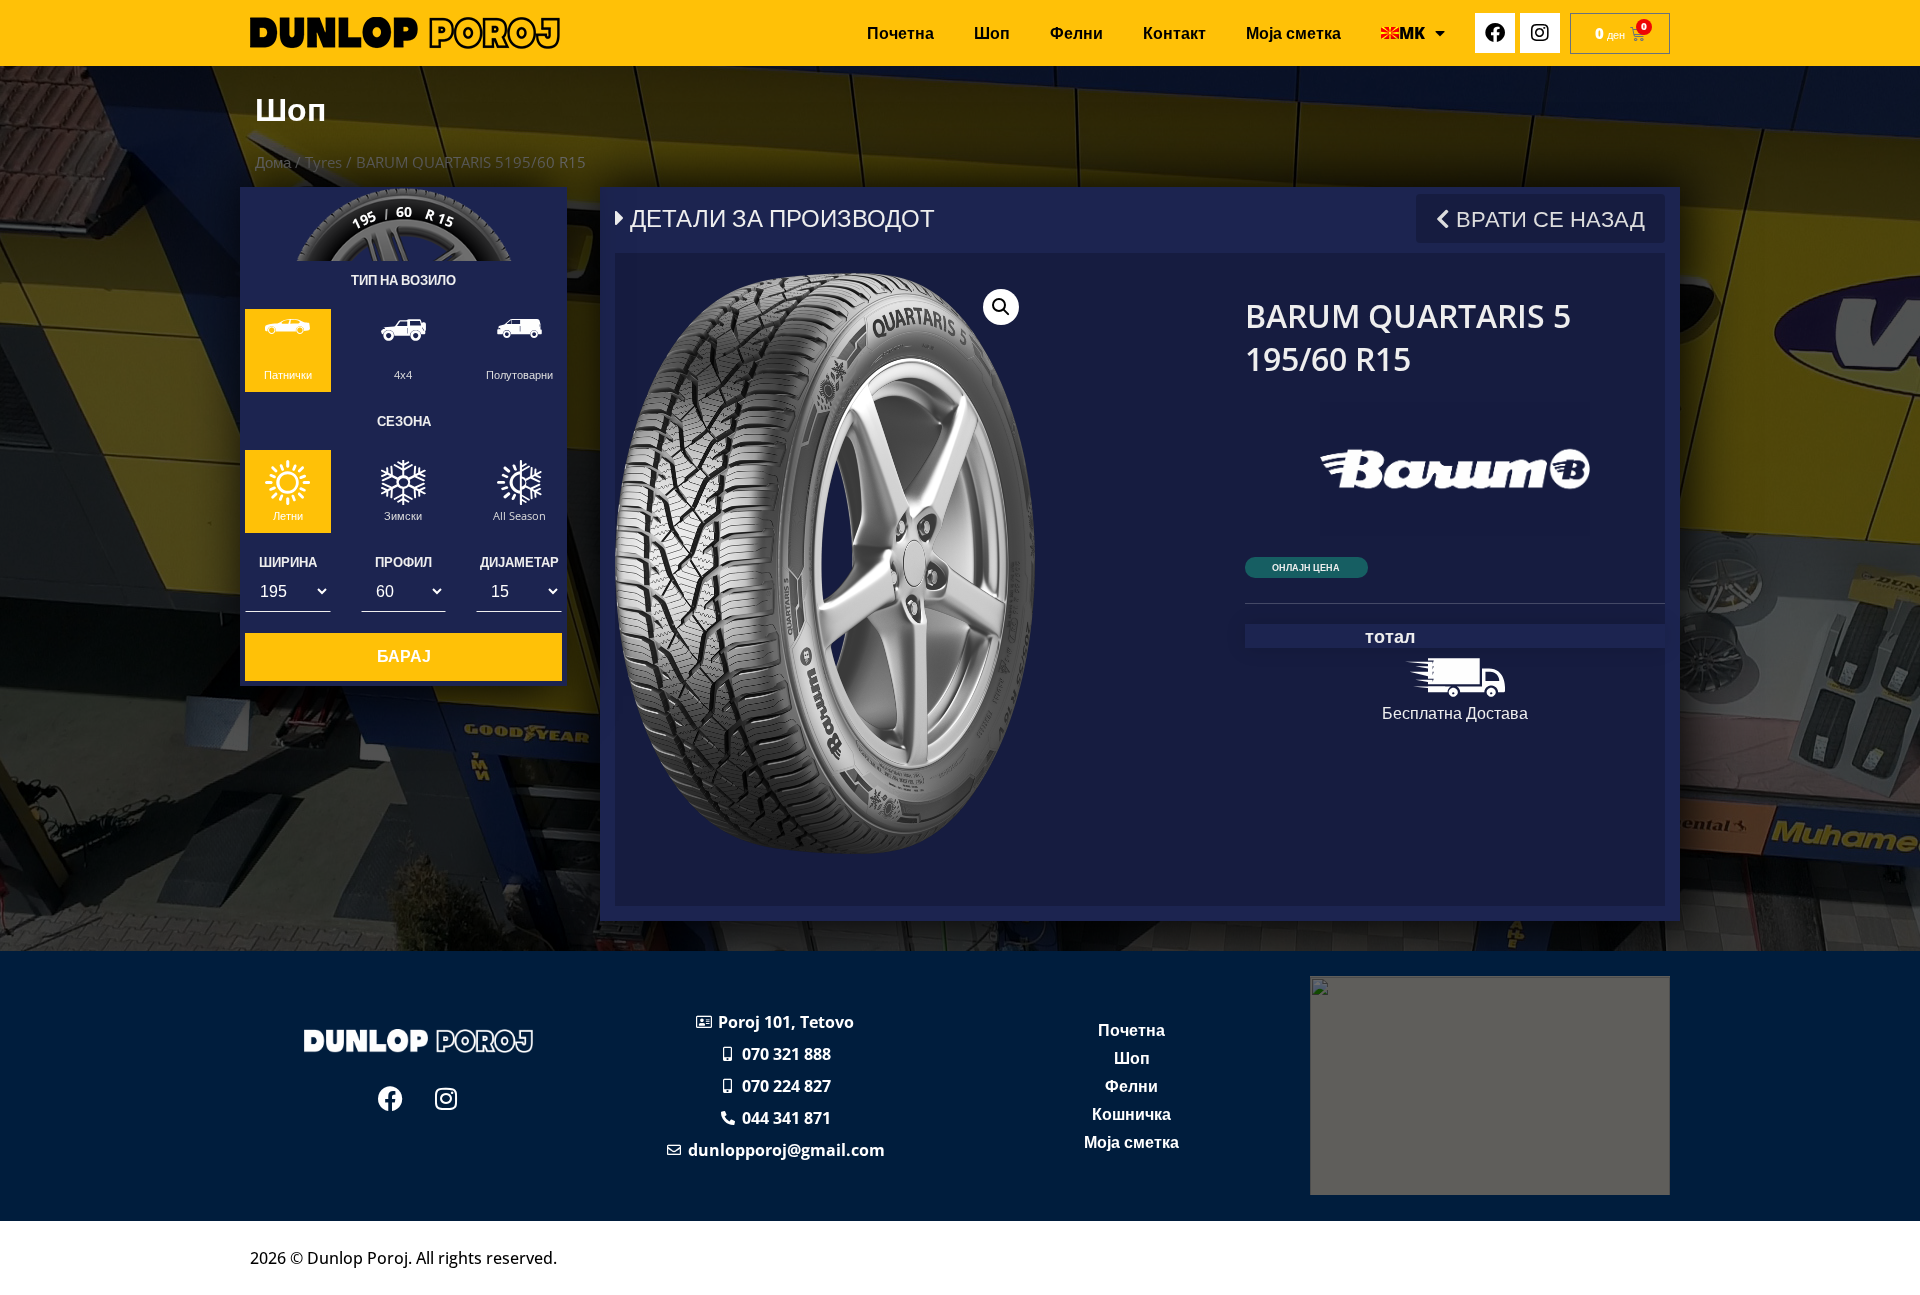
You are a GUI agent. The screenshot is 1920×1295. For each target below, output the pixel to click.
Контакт (1174, 33)
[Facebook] (1495, 33)
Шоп (992, 33)
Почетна (900, 33)
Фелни (1076, 33)
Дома (273, 162)
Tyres (323, 162)
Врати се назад (1547, 218)
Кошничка (1131, 1114)
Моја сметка (1293, 33)
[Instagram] (1540, 33)
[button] (1001, 307)
